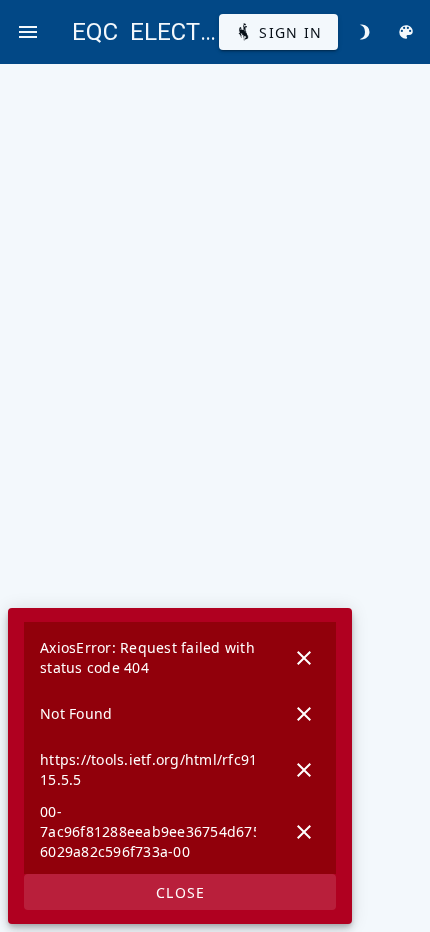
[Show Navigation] (28, 32)
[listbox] (180, 748)
